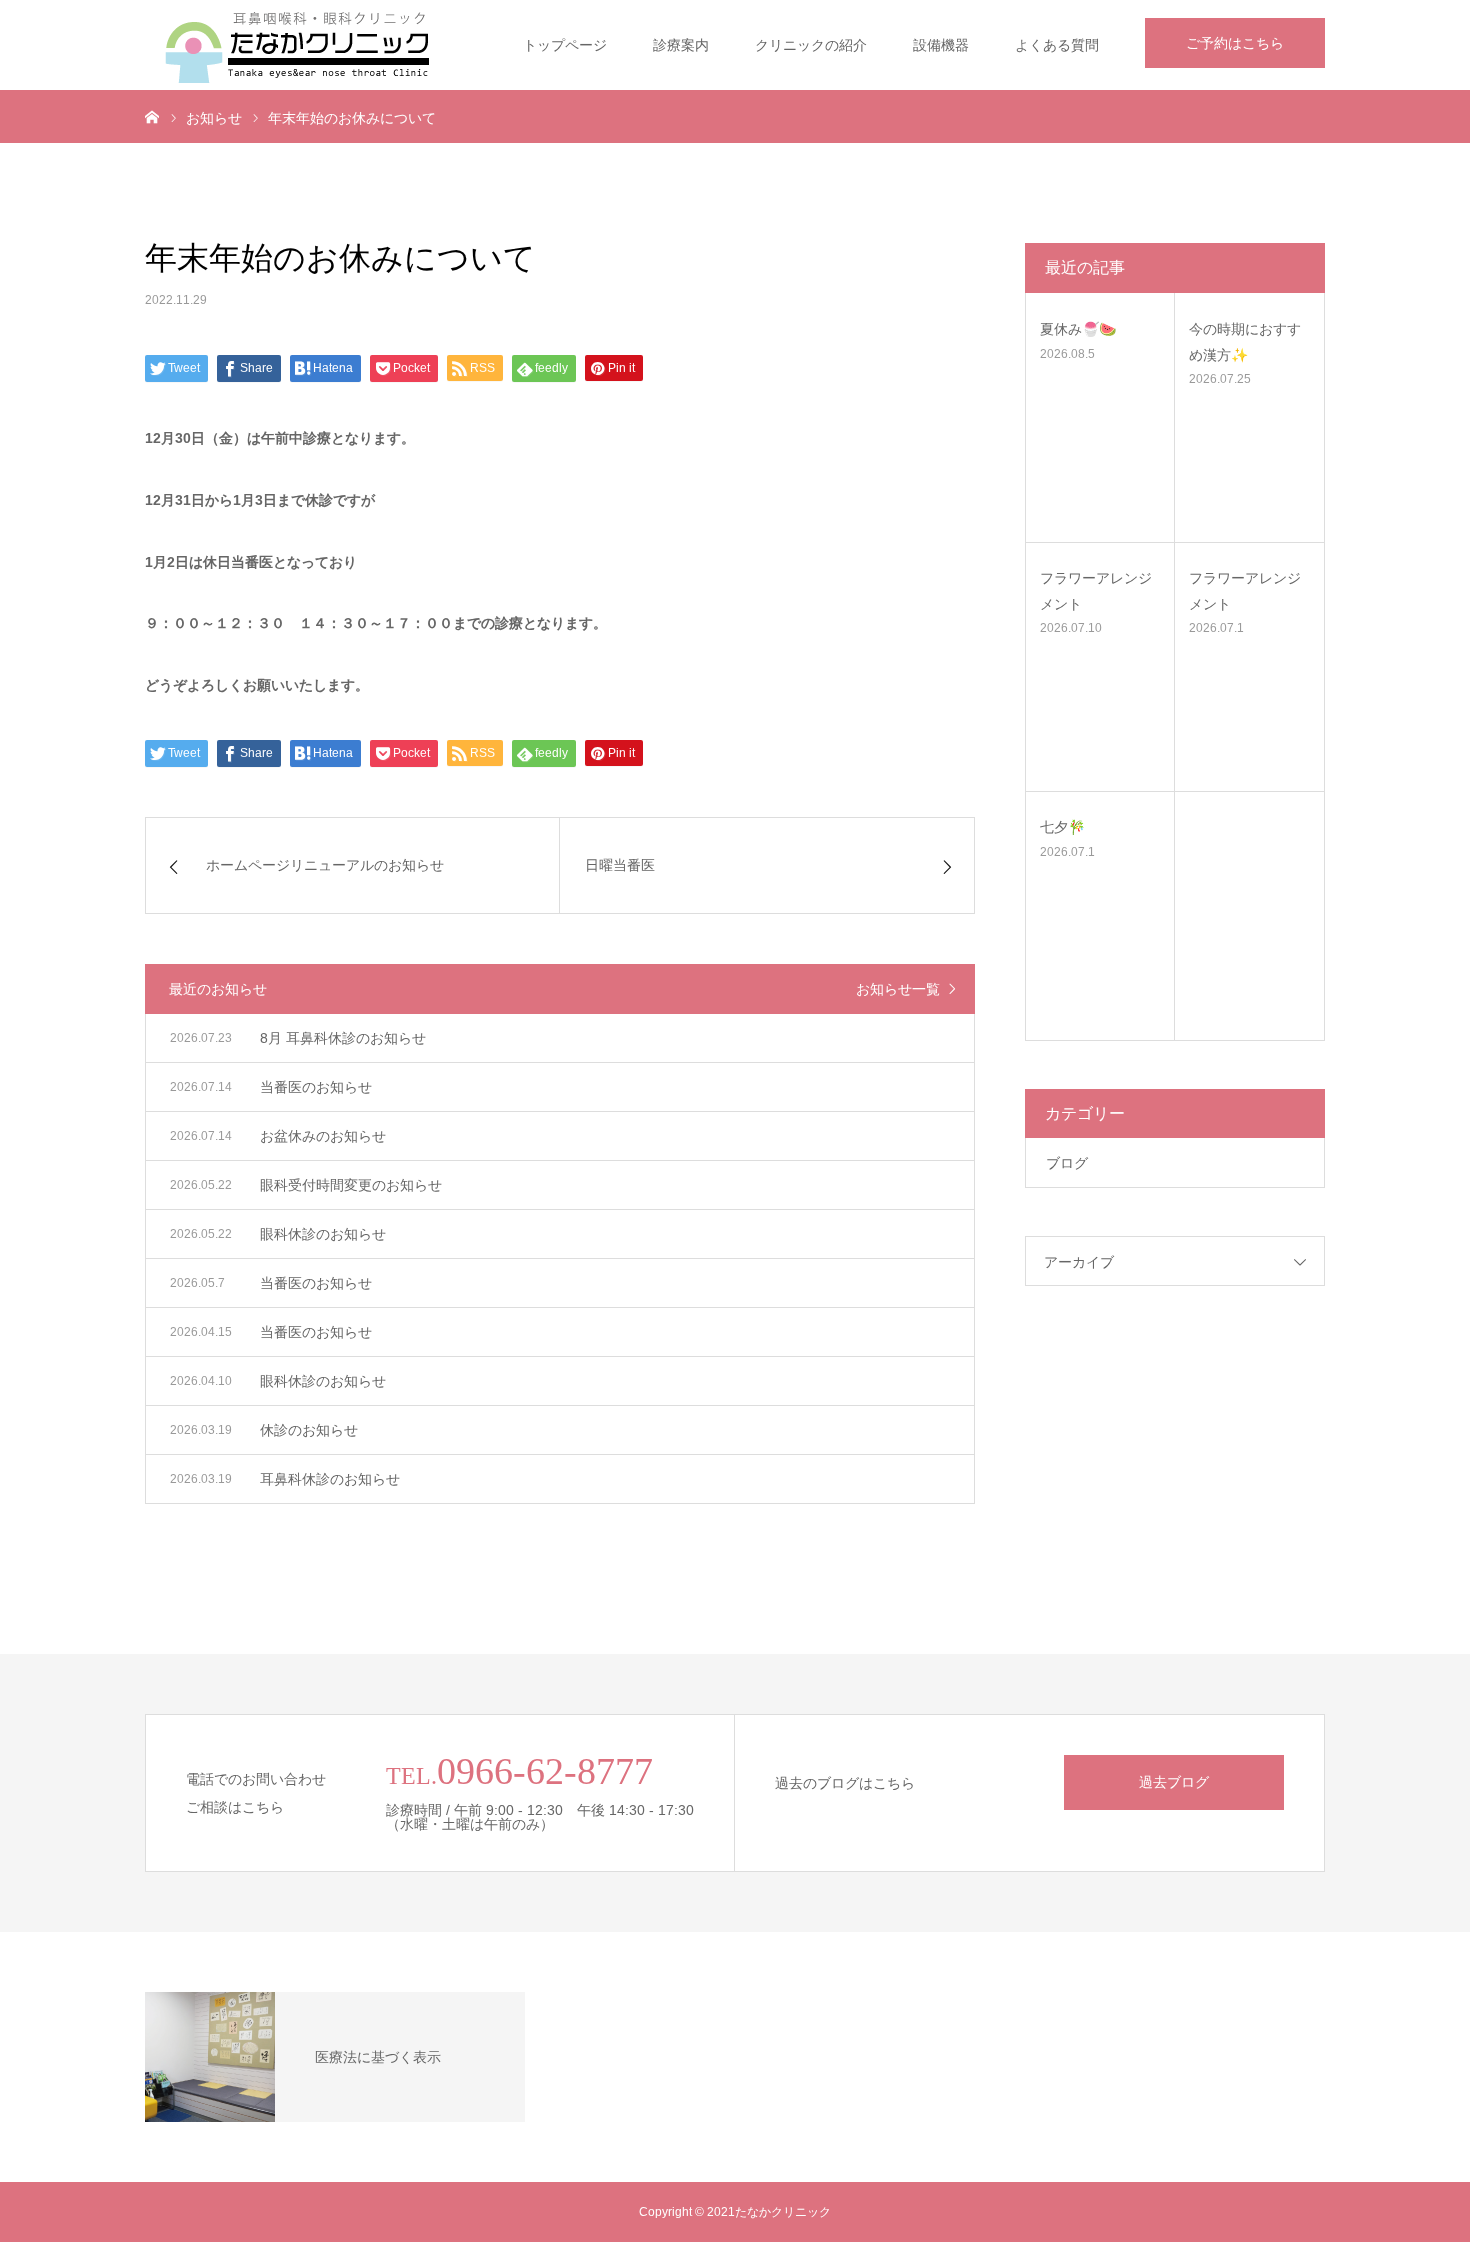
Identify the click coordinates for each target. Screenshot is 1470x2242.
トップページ (565, 45)
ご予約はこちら (1235, 43)
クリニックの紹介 (811, 45)
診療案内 (681, 45)
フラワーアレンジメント (1096, 590)
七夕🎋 (1062, 827)
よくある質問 (1057, 45)
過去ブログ (1174, 1782)
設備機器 (941, 45)
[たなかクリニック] (295, 45)
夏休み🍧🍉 (1078, 329)
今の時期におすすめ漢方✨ (1245, 341)
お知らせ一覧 (898, 989)
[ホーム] (152, 116)
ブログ (1067, 1163)
